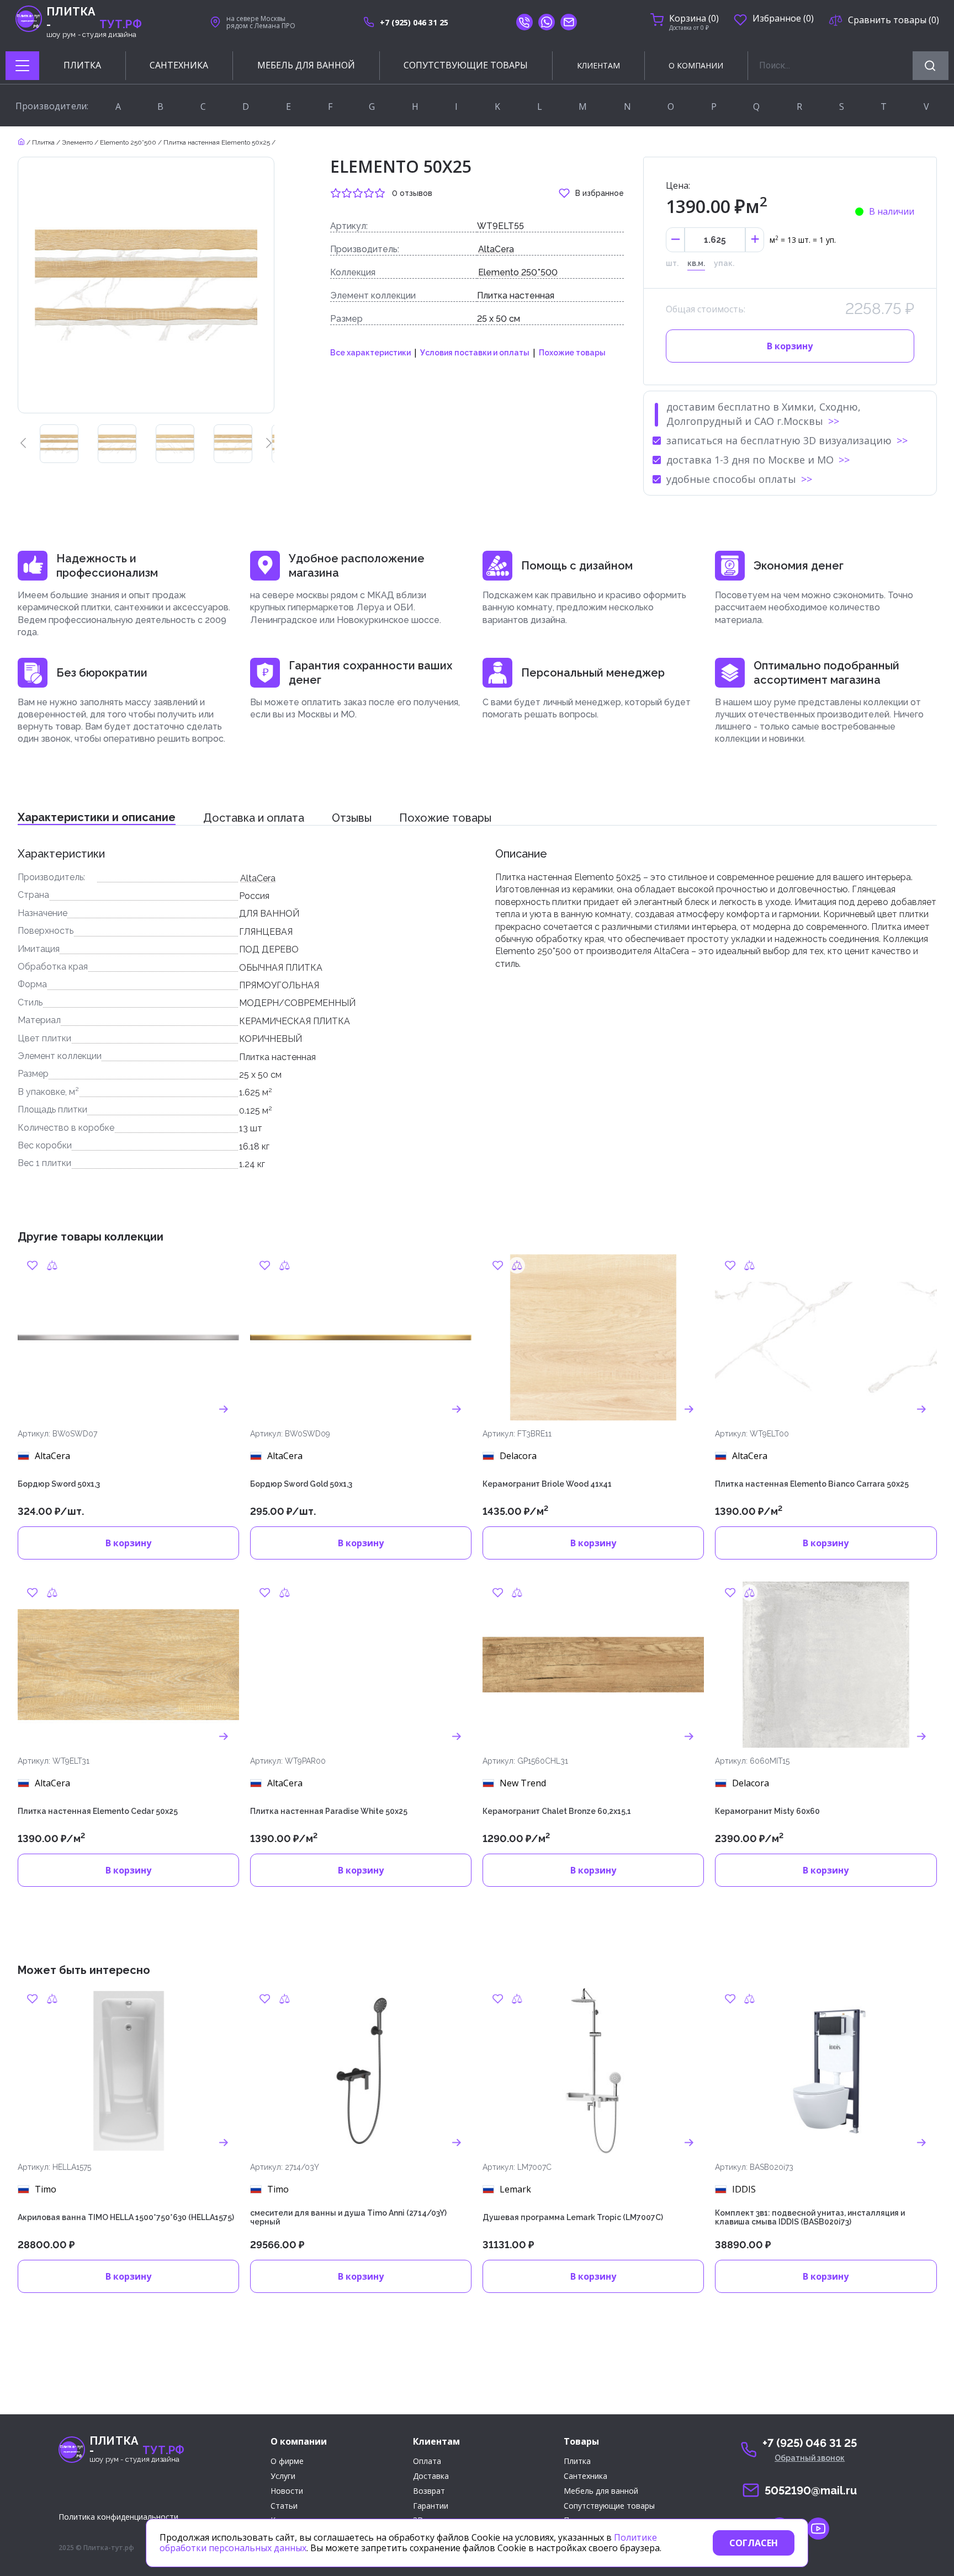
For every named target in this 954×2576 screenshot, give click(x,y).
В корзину (790, 346)
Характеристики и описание (97, 817)
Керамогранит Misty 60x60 (767, 1811)
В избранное (600, 193)
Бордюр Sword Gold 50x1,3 (301, 1484)
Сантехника (585, 2476)
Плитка (43, 142)
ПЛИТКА (82, 65)
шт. (672, 263)
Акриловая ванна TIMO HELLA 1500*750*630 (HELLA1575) (126, 2217)
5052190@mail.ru (811, 2490)
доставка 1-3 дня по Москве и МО (750, 460)
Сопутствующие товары (609, 2506)
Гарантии (431, 2506)
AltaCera (496, 249)
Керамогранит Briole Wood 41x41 (547, 1484)
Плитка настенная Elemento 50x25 (217, 142)
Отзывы (352, 818)
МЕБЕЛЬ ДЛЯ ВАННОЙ (306, 65)
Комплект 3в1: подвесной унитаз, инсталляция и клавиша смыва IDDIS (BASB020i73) (810, 2218)
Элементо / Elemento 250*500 (109, 142)
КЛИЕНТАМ (598, 65)
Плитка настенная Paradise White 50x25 (329, 1811)
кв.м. (696, 263)
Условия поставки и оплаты (475, 353)
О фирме (287, 2461)
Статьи (284, 2506)
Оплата (427, 2461)
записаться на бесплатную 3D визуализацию (779, 440)
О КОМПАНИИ (696, 65)
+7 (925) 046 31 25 (414, 22)
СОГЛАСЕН (754, 2543)
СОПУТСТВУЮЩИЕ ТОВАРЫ (466, 65)
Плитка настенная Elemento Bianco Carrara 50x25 (812, 1484)
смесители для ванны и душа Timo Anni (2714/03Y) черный (348, 2218)
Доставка (431, 2476)
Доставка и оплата (254, 818)
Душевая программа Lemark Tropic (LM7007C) (573, 2217)
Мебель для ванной (601, 2491)
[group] (59, 444)
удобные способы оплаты (731, 479)
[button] (23, 444)
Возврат (429, 2491)
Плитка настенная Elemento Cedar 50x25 (98, 1811)
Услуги (283, 2476)
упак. (724, 263)
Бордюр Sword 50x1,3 (59, 1484)
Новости (287, 2491)
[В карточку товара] (224, 1409)
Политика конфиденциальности (118, 2517)
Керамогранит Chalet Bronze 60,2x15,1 (557, 1811)
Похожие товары (572, 353)
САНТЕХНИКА (179, 65)
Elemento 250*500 (518, 272)
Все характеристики (370, 353)
